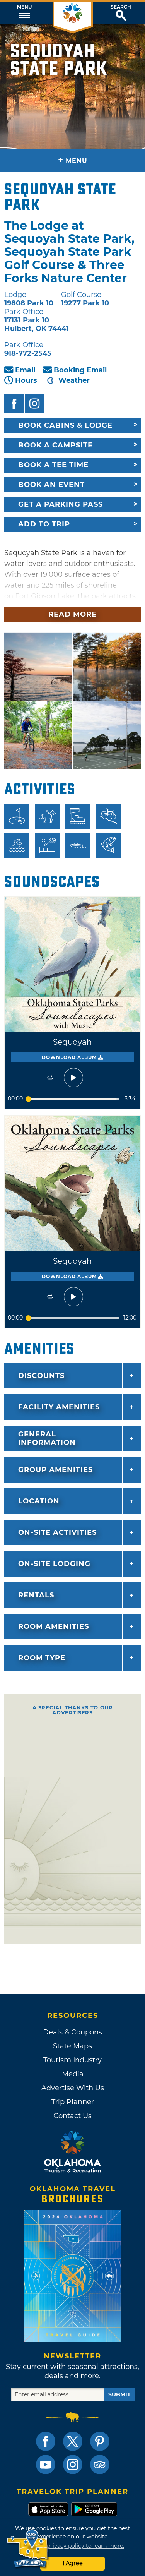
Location (39, 1501)
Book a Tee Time (53, 465)
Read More (72, 614)
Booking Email (80, 370)
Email (25, 370)
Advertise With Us (73, 2088)
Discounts (41, 1376)
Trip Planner (73, 2102)
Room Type (42, 1658)
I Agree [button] (73, 2563)
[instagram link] (73, 2465)
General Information (47, 1438)
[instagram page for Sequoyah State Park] (34, 404)
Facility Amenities (59, 1407)
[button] (24, 13)
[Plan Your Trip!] (28, 2549)
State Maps (72, 2046)
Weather (74, 380)
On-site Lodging (54, 1564)
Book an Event (51, 485)
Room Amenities (54, 1626)
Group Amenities (55, 1470)
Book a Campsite (55, 445)
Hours (26, 380)
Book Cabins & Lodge (65, 425)
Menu (24, 7)
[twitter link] (73, 2441)
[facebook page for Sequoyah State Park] (14, 404)
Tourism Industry (72, 2060)
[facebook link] (46, 2441)
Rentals (36, 1595)
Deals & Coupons (72, 2032)
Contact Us (72, 2116)
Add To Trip (44, 524)
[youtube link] (46, 2465)
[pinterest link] (100, 2441)
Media (73, 2074)
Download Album (70, 1057)
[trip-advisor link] (100, 2465)
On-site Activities (57, 1532)
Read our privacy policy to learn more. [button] (72, 2546)
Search (121, 7)
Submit (119, 2394)
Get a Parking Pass (61, 504)
